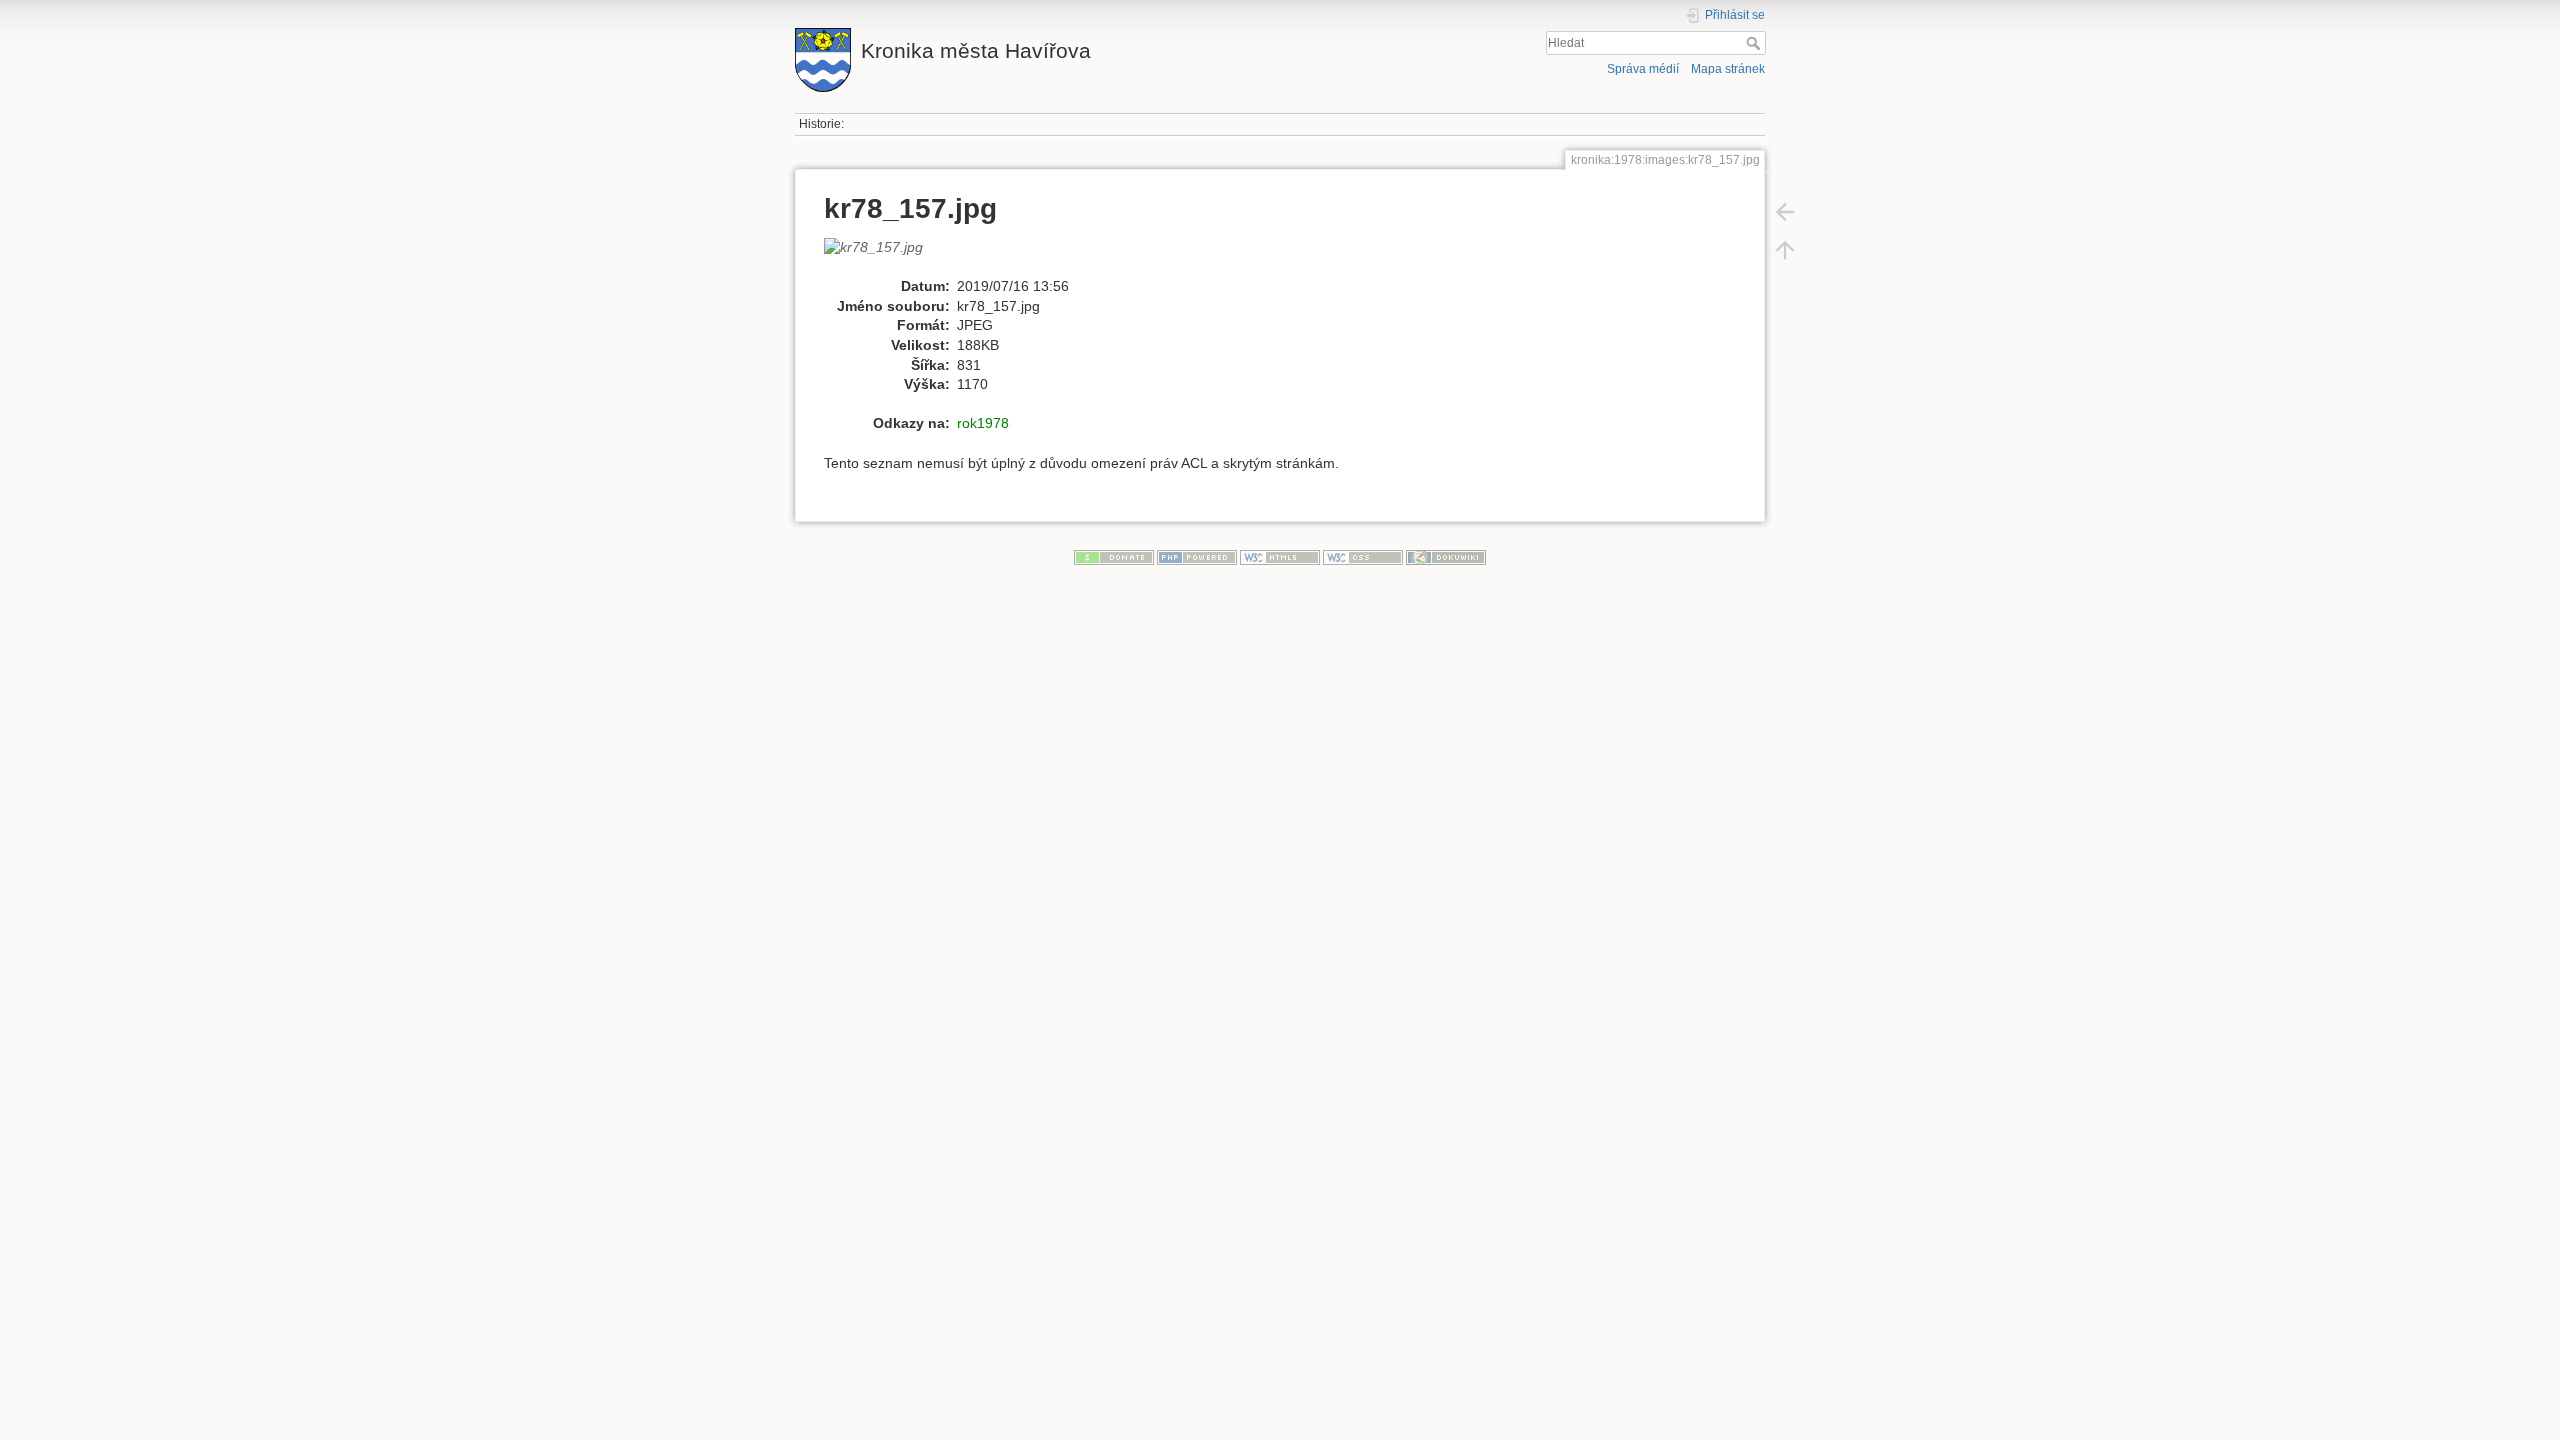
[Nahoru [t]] (1785, 250)
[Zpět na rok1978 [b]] (1785, 212)
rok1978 (983, 423)
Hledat (1755, 43)
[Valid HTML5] (1280, 556)
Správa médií (1643, 69)
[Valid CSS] (1363, 556)
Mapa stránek (1728, 69)
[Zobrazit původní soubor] (884, 256)
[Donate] (1114, 556)
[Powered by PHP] (1197, 556)
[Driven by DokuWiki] (1446, 556)
